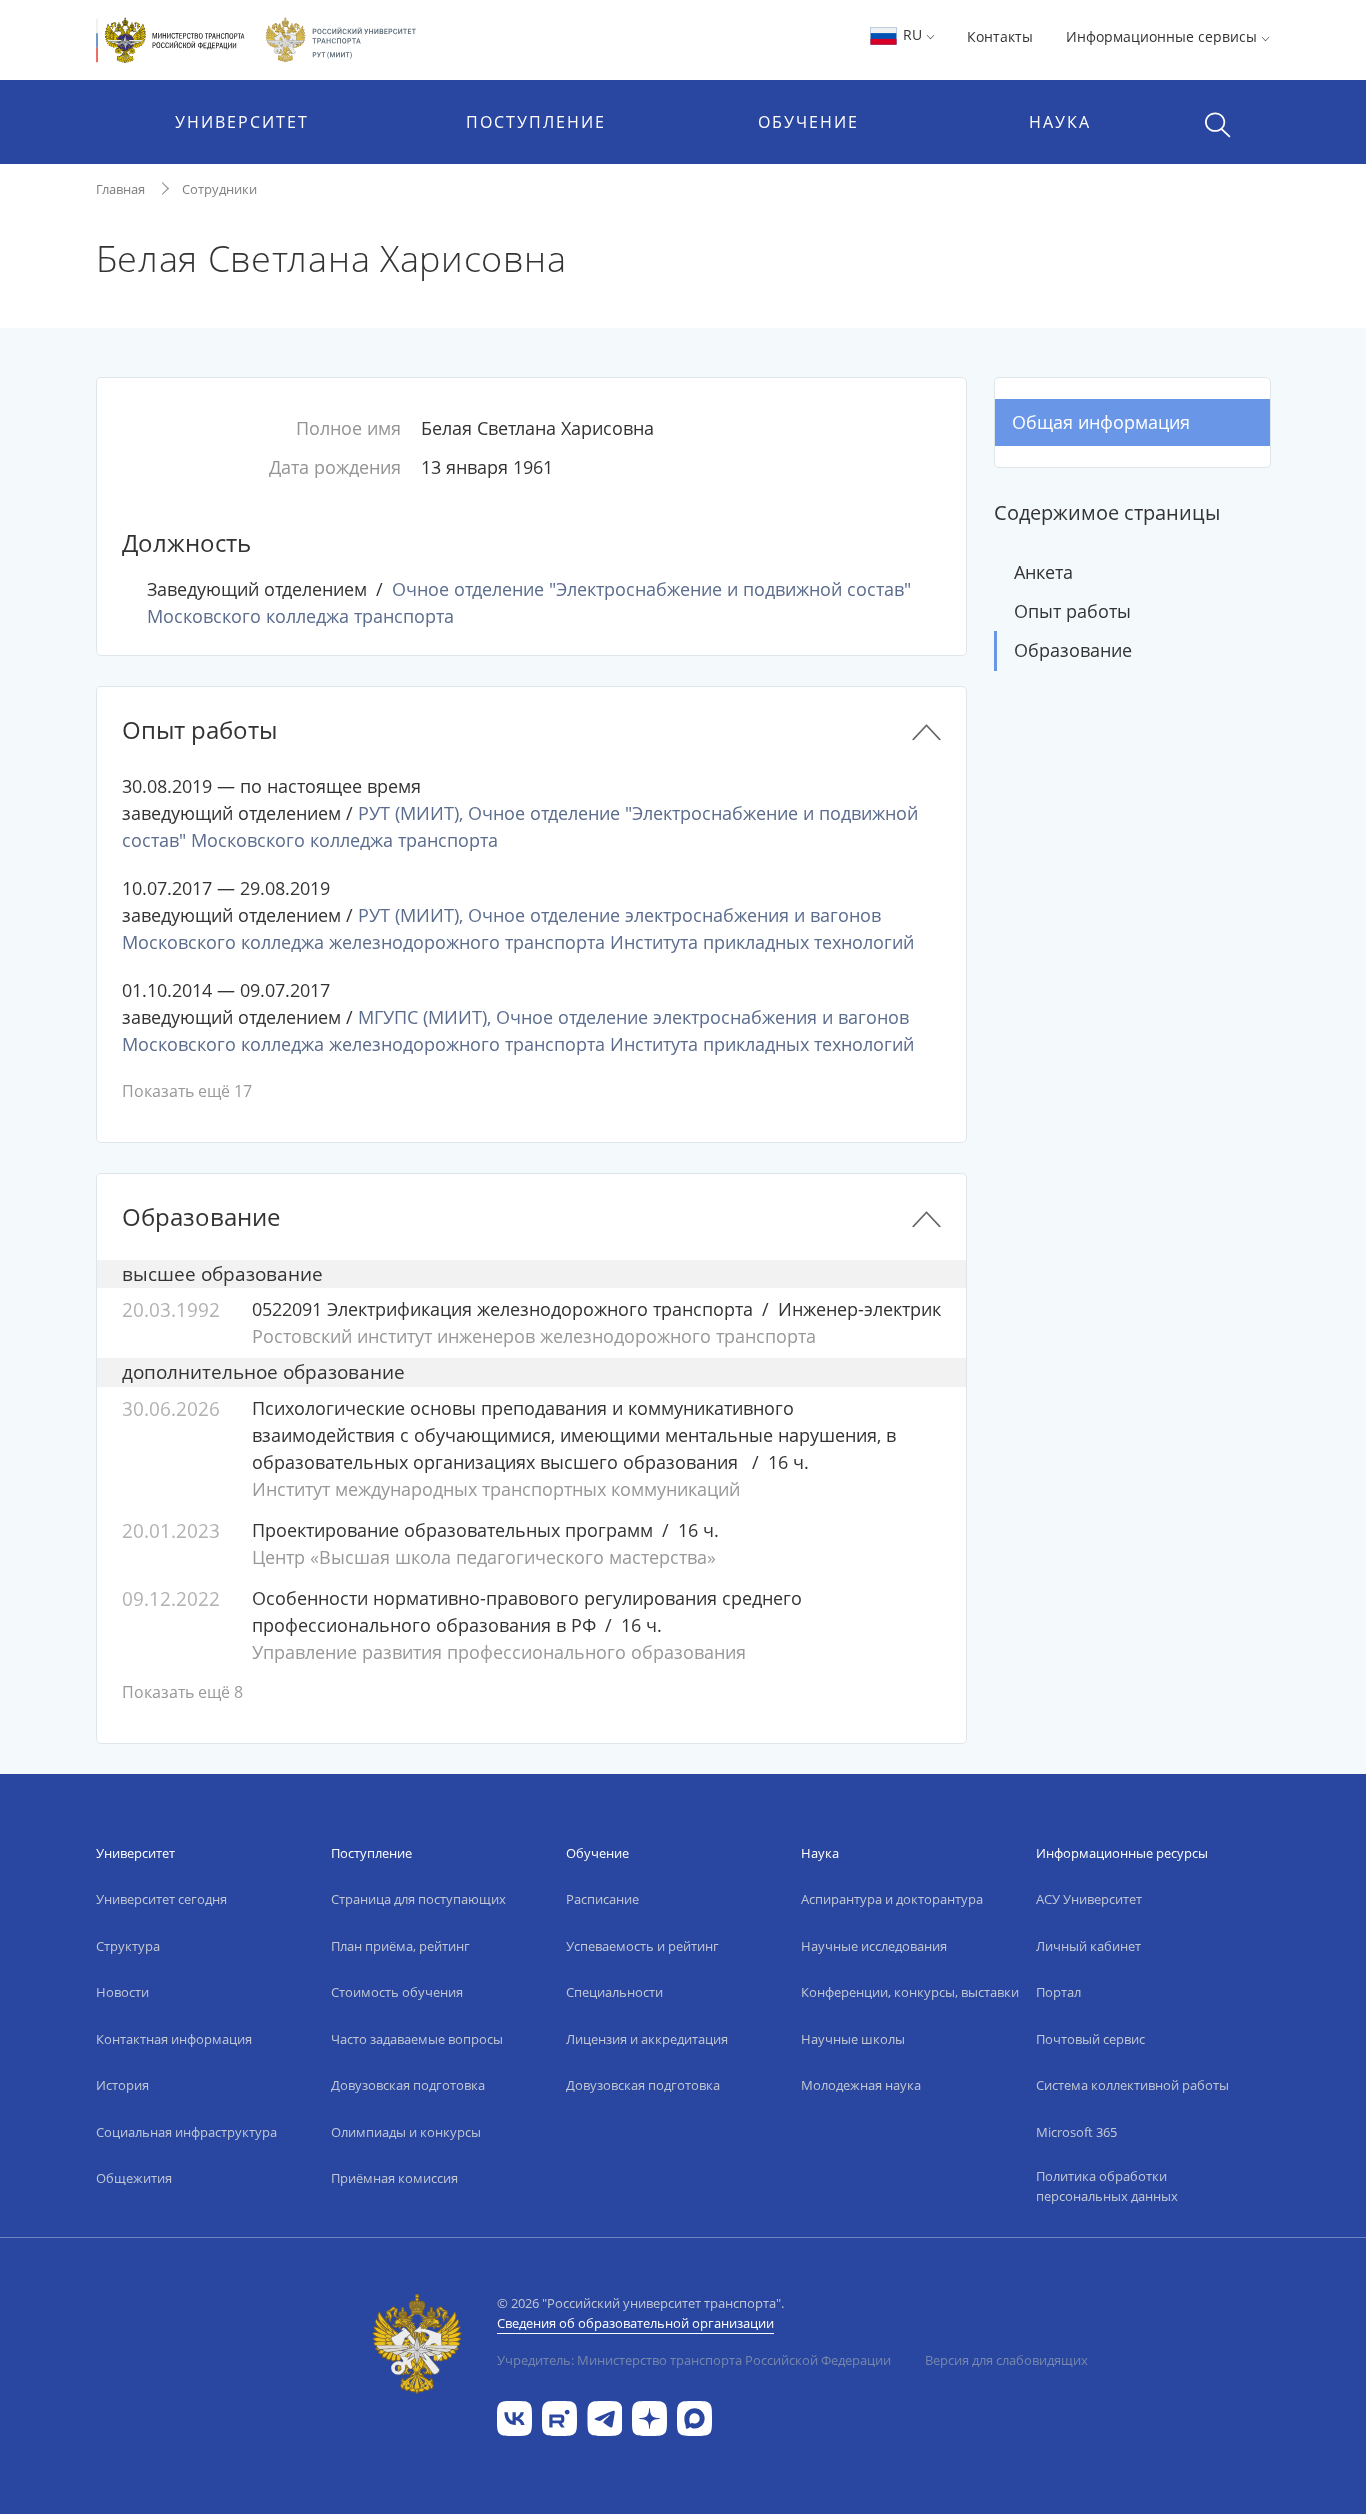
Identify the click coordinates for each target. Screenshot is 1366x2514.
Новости (122, 1992)
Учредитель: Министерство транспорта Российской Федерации (694, 2360)
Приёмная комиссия (394, 2178)
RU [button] (912, 34)
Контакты (1000, 36)
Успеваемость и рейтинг (642, 1946)
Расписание (602, 1899)
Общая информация (1101, 422)
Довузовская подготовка (408, 2085)
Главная (120, 189)
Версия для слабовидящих (1006, 2360)
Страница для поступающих (418, 1899)
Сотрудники (219, 189)
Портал (1058, 1992)
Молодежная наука (861, 2085)
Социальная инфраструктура (186, 2132)
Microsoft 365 (1076, 2132)
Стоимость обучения (397, 1992)
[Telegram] (604, 2416)
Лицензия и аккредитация (647, 2039)
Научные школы (853, 2039)
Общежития (134, 2178)
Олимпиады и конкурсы (406, 2132)
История (122, 2085)
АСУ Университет (1089, 1899)
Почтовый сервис (1090, 2039)
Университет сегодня (161, 1899)
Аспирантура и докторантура (892, 1899)
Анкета (1043, 572)
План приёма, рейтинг (400, 1946)
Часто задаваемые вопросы (417, 2039)
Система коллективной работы (1132, 2085)
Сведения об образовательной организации (635, 2323)
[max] (694, 2416)
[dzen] (649, 2416)
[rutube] (559, 2416)
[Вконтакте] (514, 2416)
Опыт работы (1072, 611)
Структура (128, 1946)
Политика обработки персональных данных (1107, 2186)
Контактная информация (174, 2039)
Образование (1073, 650)
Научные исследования (874, 1946)
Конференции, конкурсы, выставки (910, 1992)
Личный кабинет (1088, 1946)
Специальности (614, 1992)
